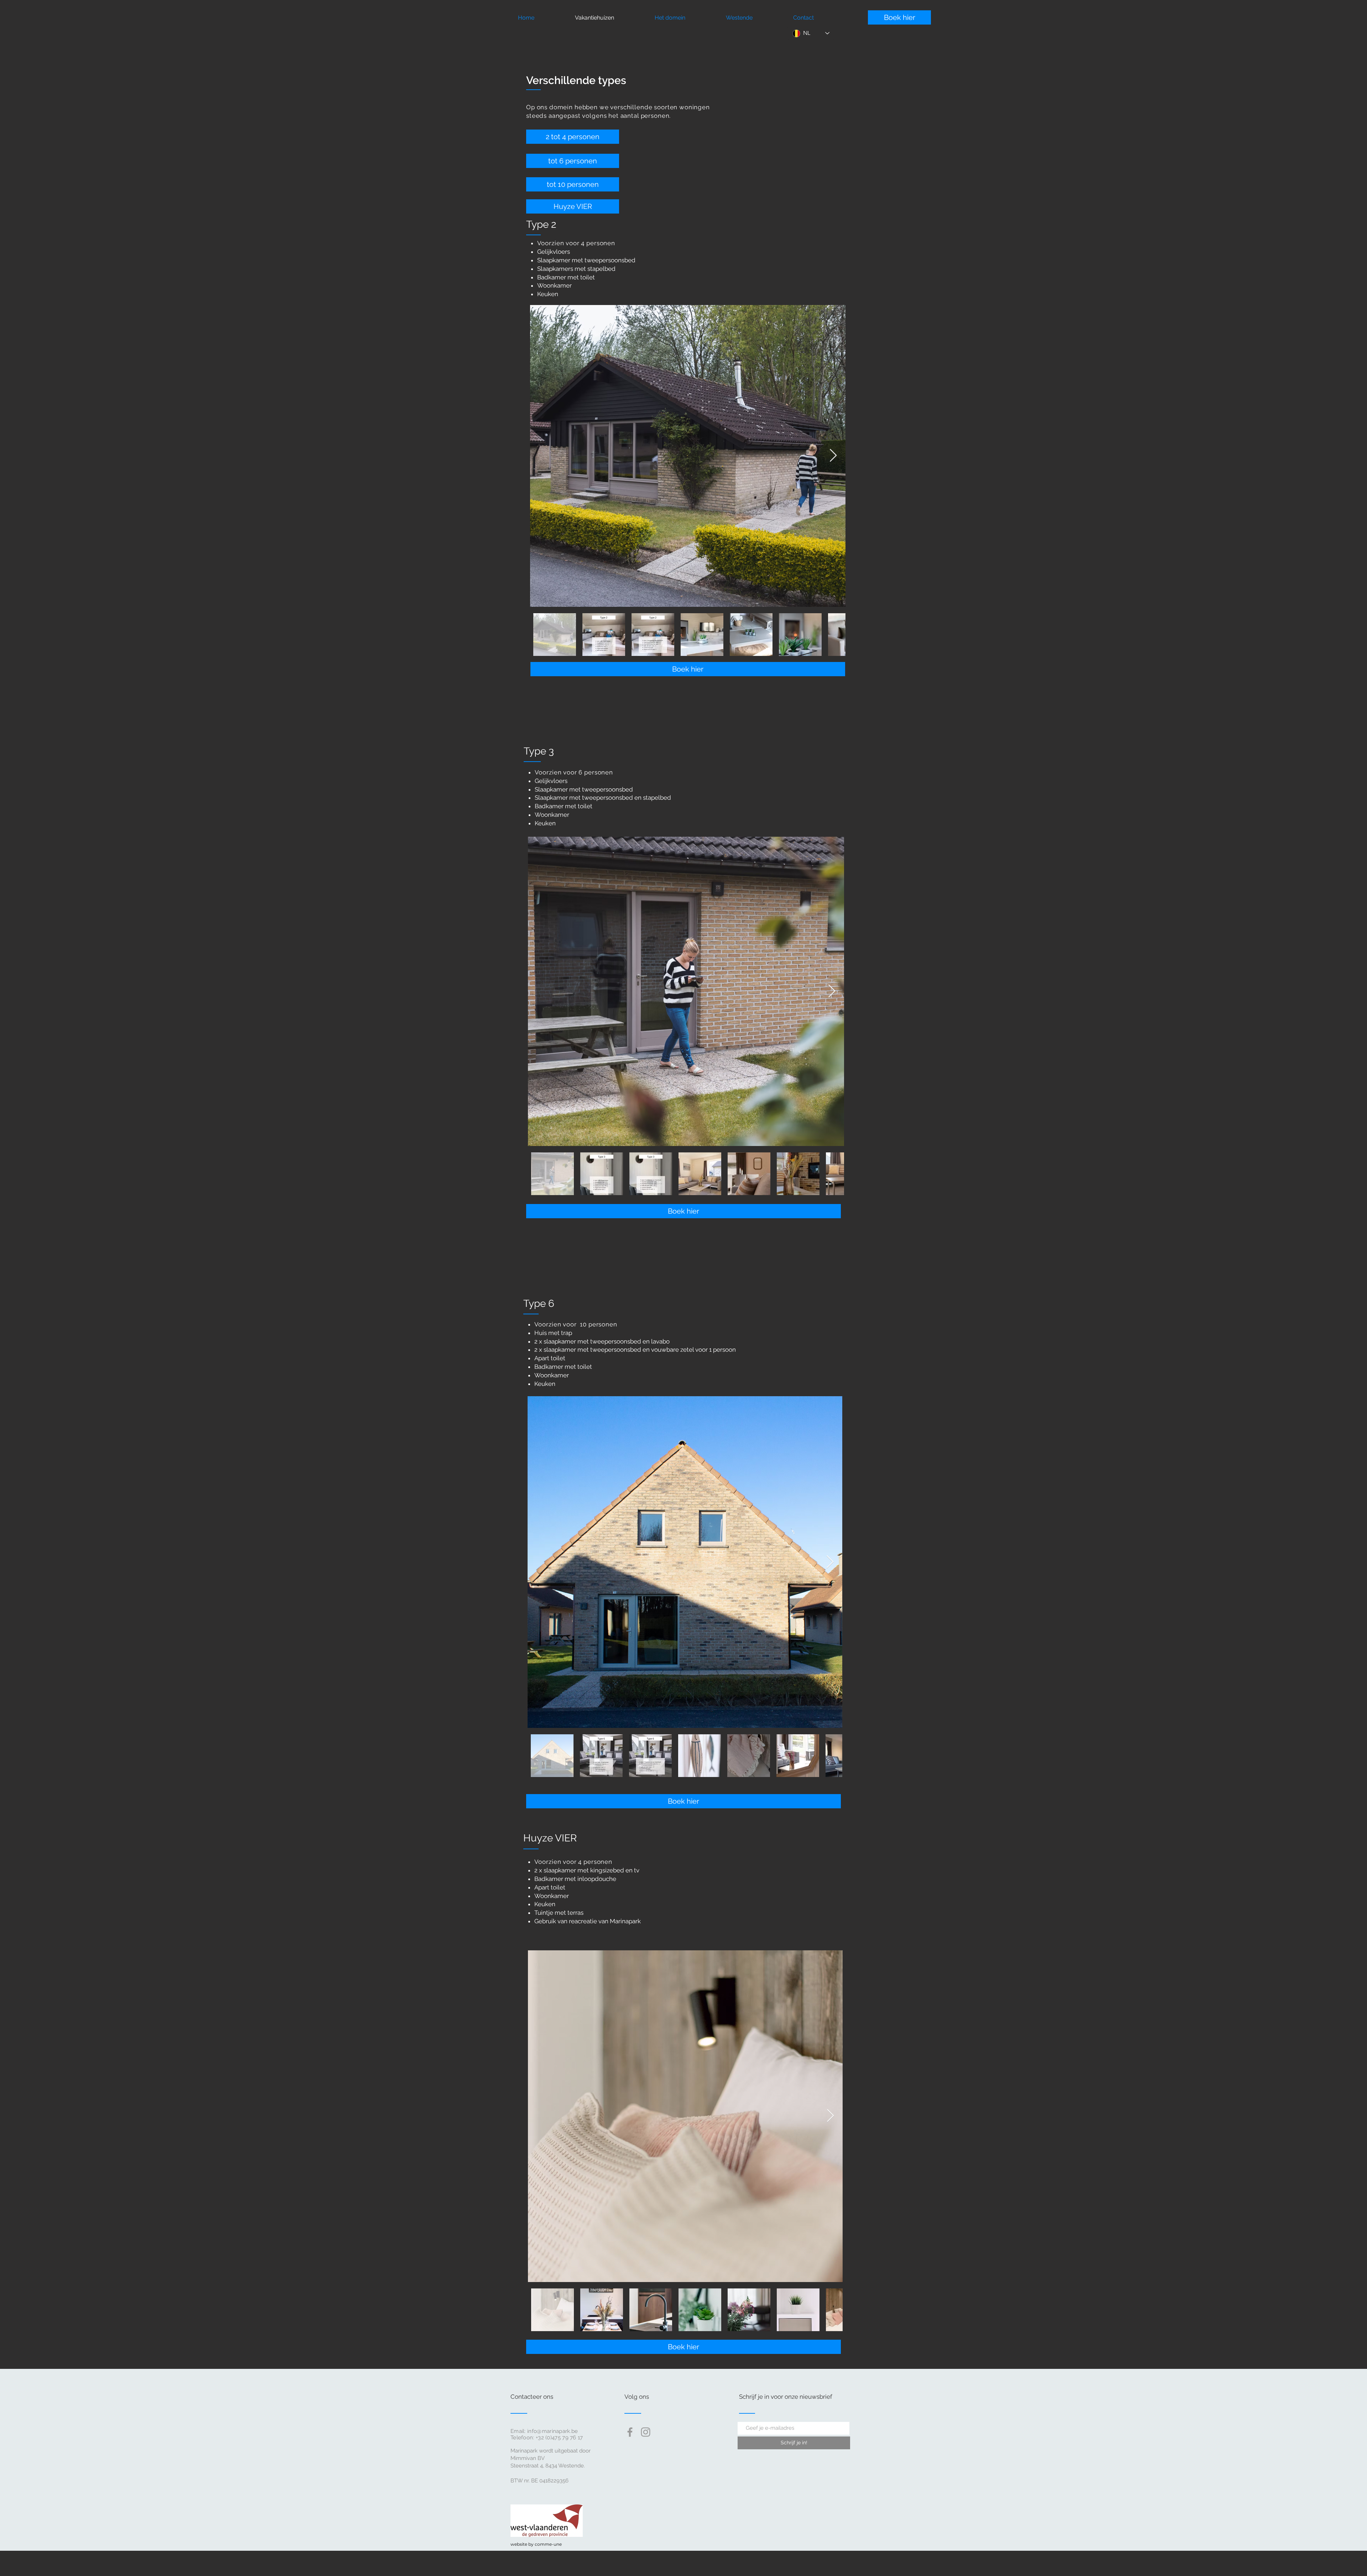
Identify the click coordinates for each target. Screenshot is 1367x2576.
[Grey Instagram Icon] (646, 2432)
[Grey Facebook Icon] (630, 2432)
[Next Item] (833, 456)
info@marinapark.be (552, 2431)
